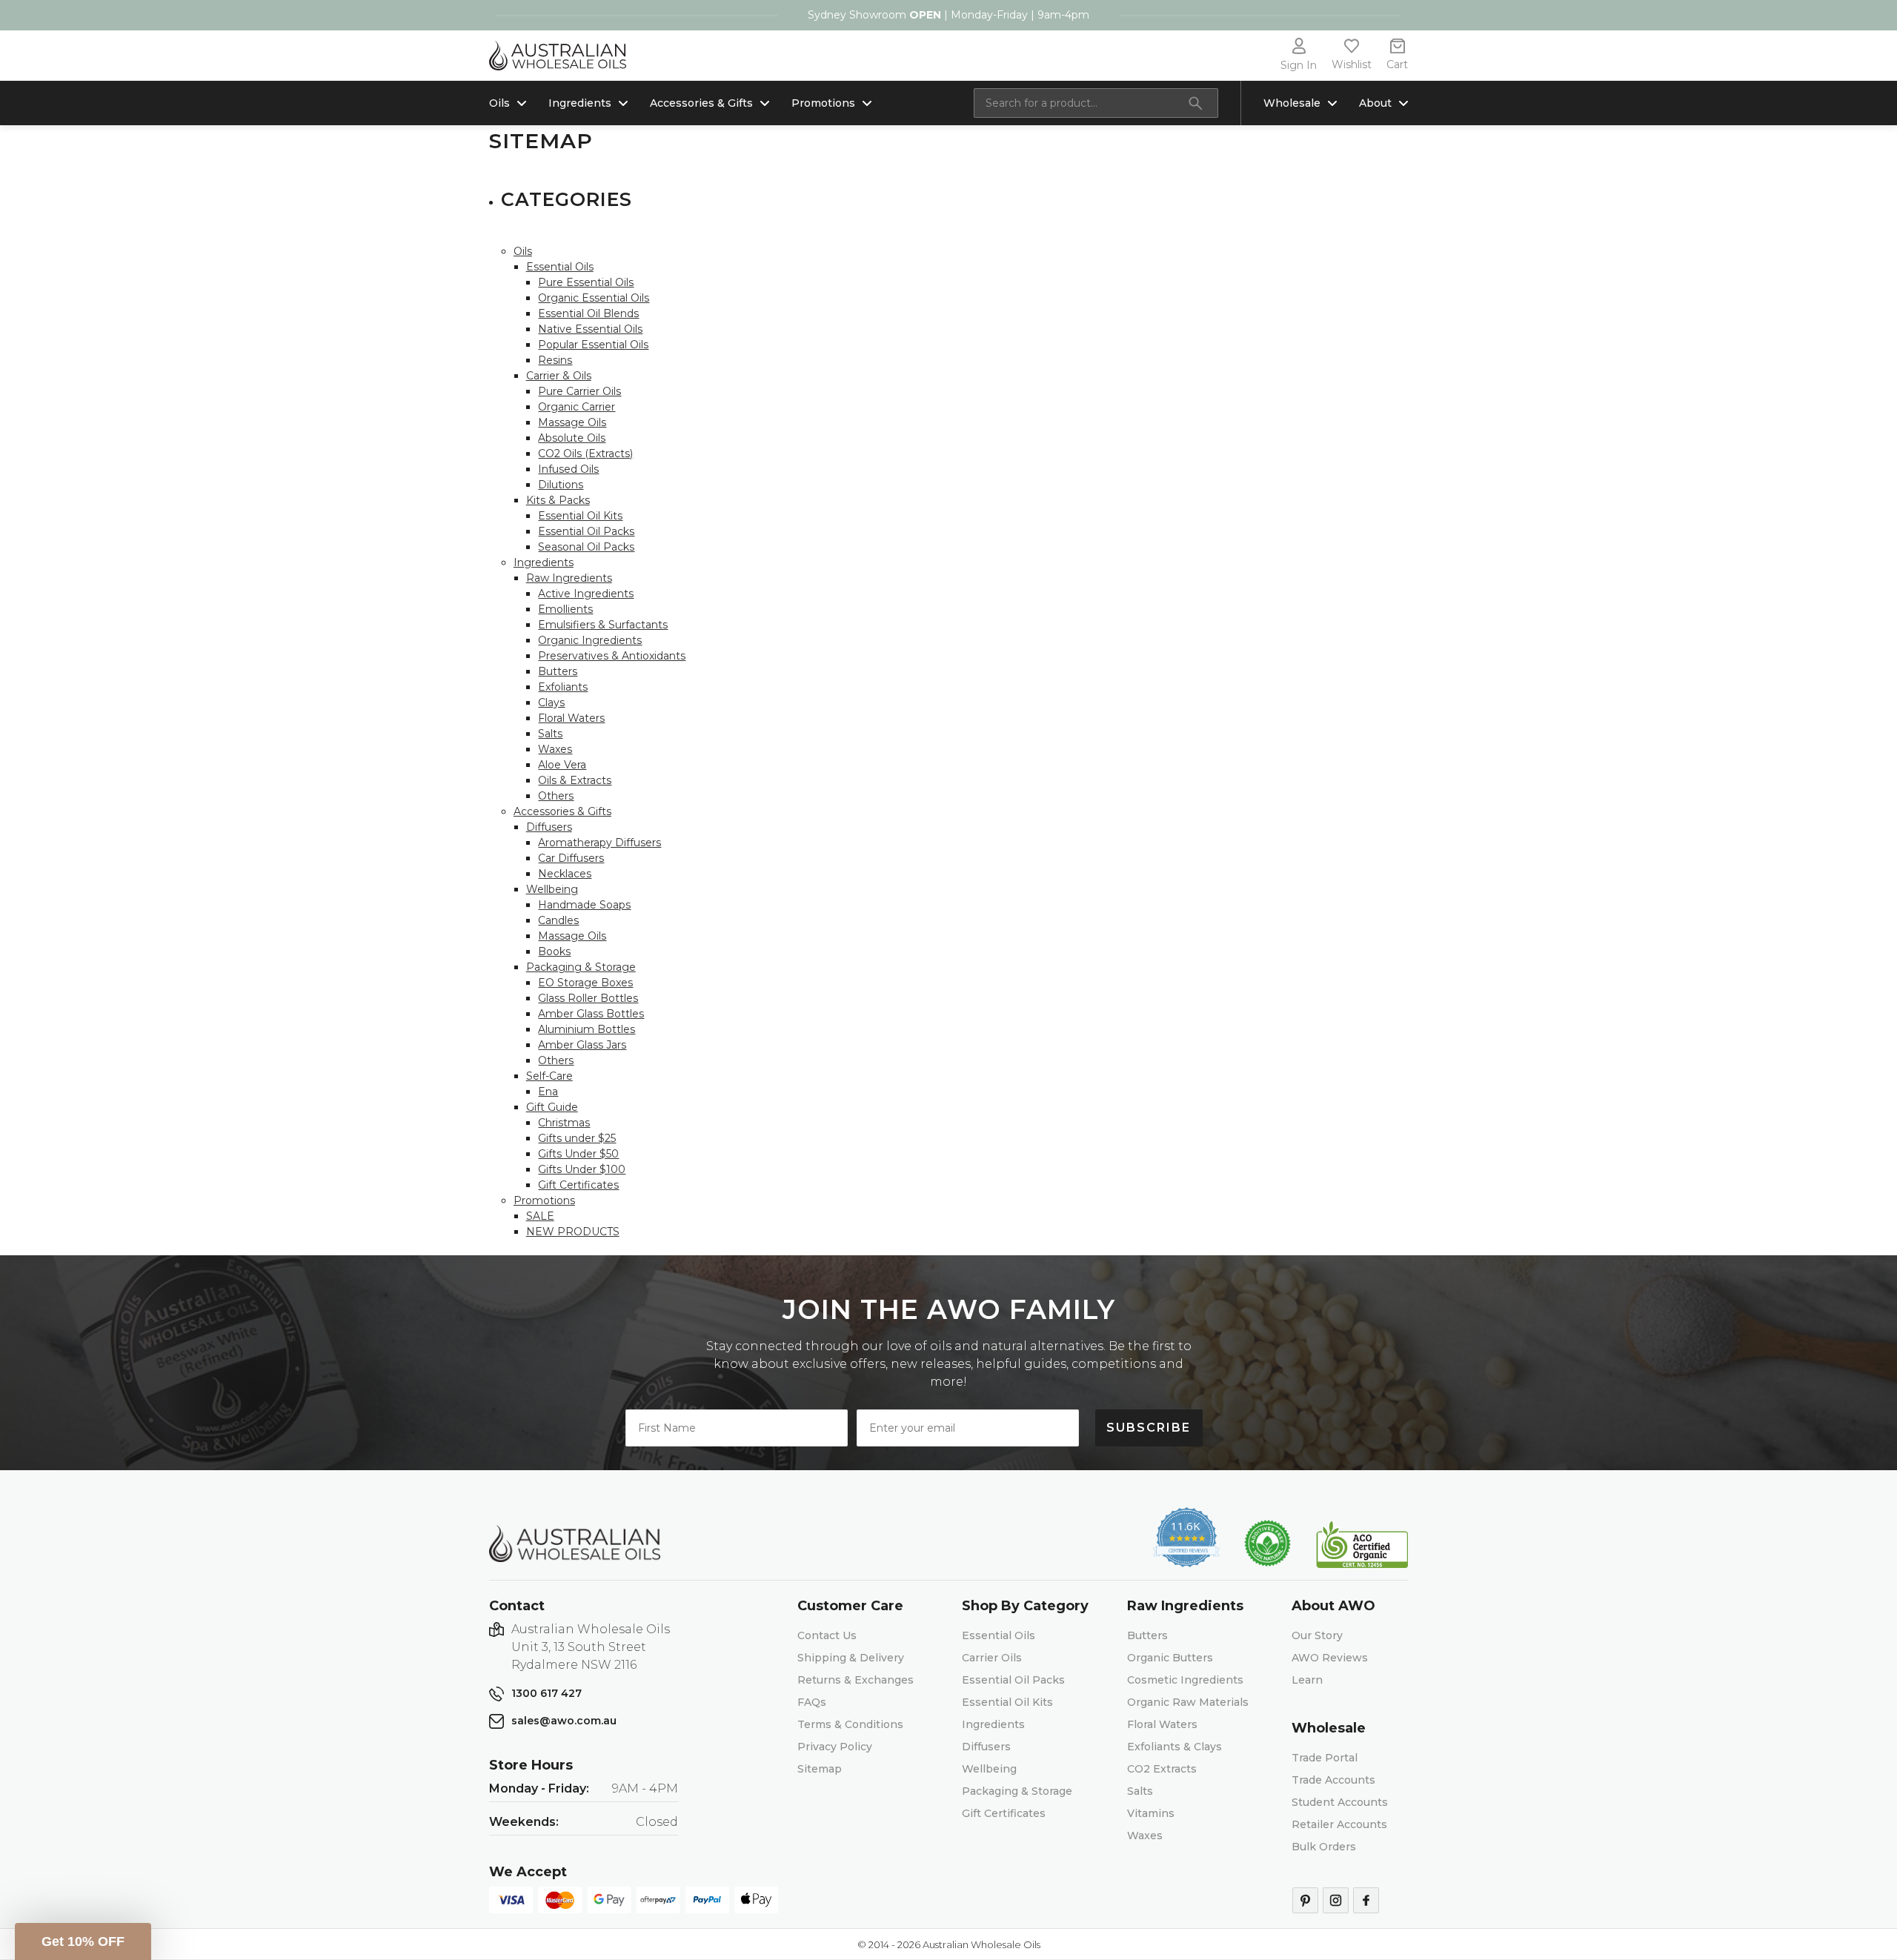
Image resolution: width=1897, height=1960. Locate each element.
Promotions (823, 103)
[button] (83, 1941)
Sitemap (820, 1769)
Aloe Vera (562, 765)
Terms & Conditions (850, 1724)
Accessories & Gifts (701, 103)
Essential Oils (560, 267)
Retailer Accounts (1339, 1824)
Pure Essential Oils (586, 282)
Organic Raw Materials (1188, 1702)
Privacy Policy (835, 1747)
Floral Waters (571, 718)
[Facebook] (1366, 1900)
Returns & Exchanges (856, 1680)
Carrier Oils (992, 1658)
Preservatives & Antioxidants (612, 656)
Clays (551, 702)
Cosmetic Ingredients (1185, 1680)
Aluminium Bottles (587, 1029)
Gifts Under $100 (582, 1169)
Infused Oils (568, 469)
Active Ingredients (586, 594)
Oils (499, 103)
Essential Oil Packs (586, 531)
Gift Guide (552, 1107)
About (1375, 103)
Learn (1307, 1680)
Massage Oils (572, 422)
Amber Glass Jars (582, 1045)
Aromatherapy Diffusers (599, 843)
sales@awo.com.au (564, 1721)
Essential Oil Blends (588, 313)
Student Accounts (1340, 1802)
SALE (540, 1216)
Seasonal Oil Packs (586, 547)
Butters (558, 671)
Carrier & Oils (559, 376)
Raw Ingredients (569, 578)
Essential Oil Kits (580, 516)
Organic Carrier (577, 407)
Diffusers (549, 827)
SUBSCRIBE (1149, 1428)
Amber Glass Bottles (591, 1014)
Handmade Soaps (584, 905)
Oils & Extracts (575, 780)
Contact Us (827, 1635)
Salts (550, 734)
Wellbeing (552, 889)
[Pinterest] (1305, 1900)
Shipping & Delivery (851, 1658)
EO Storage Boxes (585, 983)
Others (556, 796)
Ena (548, 1092)
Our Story (1317, 1635)
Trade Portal (1325, 1758)
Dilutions (561, 485)
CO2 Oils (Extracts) (585, 454)
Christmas (564, 1123)
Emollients (565, 609)
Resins (555, 360)
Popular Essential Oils (593, 345)
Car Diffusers (571, 858)
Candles (558, 920)
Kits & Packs (558, 500)
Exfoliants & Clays (1175, 1747)
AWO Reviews (1330, 1658)
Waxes (555, 749)
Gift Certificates (578, 1185)
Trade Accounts (1333, 1780)
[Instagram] (1336, 1900)
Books (554, 951)
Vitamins (1151, 1813)
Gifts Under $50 (578, 1154)
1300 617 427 (546, 1693)
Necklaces (565, 874)
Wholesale (1292, 103)
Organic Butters (1170, 1658)
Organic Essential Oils (594, 298)
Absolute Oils (572, 438)
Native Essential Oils (590, 329)
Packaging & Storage (581, 967)
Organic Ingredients (590, 640)
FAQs (812, 1702)
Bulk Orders (1324, 1847)
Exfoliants (563, 687)
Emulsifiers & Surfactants (603, 625)
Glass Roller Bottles (588, 998)
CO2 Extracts (1162, 1769)
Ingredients (580, 103)
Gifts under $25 (577, 1138)
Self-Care (549, 1076)
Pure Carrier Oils (579, 391)
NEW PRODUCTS (573, 1232)
